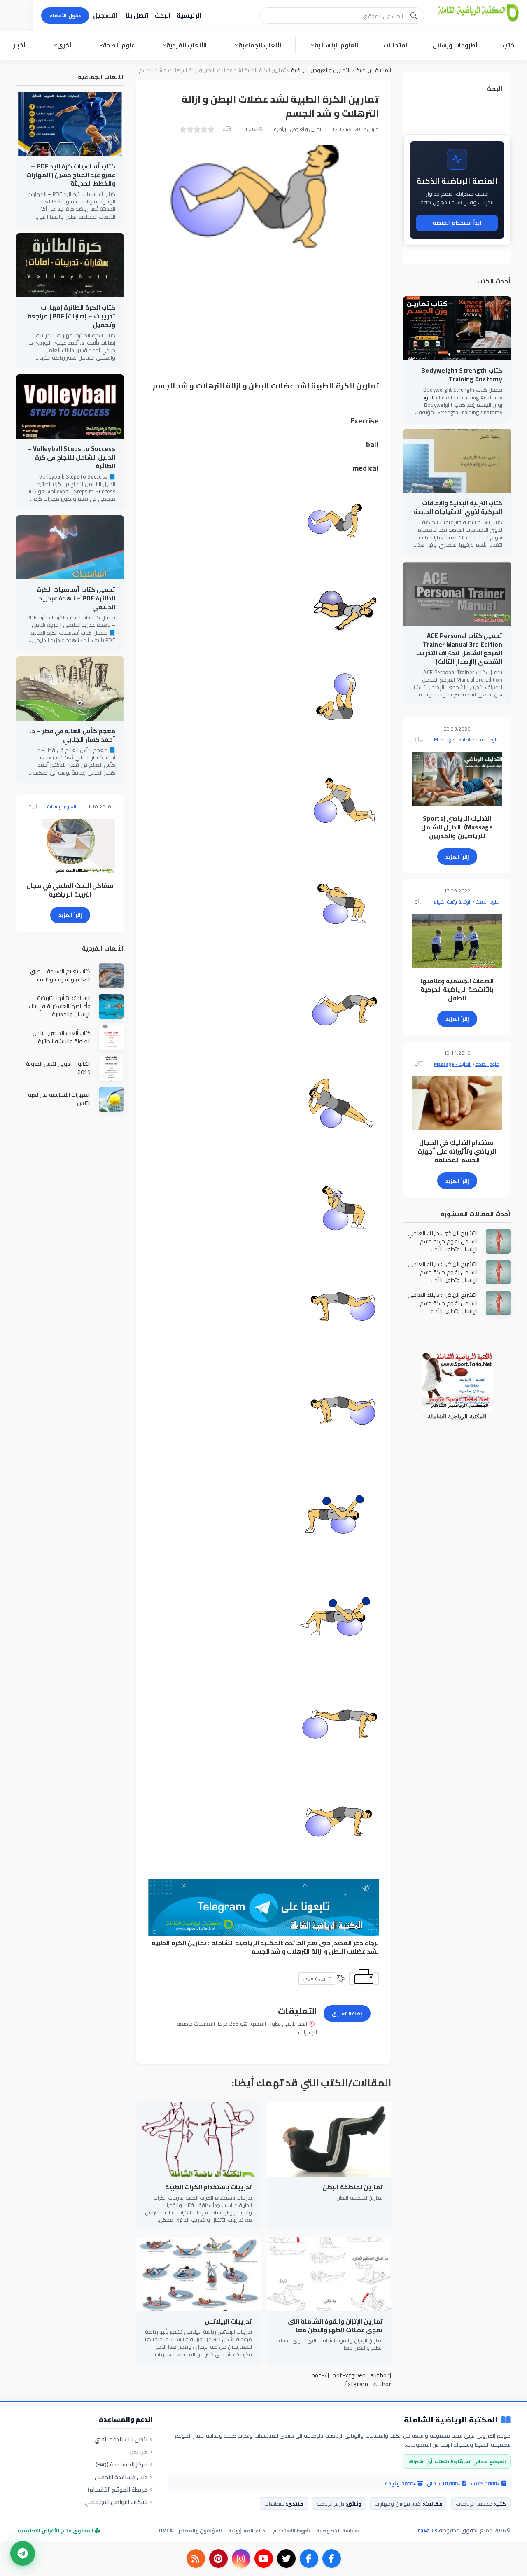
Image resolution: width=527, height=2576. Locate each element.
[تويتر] (286, 2558)
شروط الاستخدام (291, 2530)
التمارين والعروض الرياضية (321, 70)
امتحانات (395, 45)
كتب (509, 45)
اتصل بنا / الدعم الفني (121, 2439)
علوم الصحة (119, 45)
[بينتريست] (218, 2558)
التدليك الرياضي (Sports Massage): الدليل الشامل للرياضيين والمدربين (457, 827)
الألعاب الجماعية (261, 45)
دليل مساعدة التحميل (121, 2477)
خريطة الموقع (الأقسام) (118, 2490)
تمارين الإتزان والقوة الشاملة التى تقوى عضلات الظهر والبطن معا (335, 2326)
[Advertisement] (263, 322)
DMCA (166, 2530)
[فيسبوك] (332, 2558)
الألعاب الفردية (187, 45)
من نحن (138, 2452)
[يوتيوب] (264, 2558)
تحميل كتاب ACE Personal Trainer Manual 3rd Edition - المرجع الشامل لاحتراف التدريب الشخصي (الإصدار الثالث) (459, 649)
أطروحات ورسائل (455, 45)
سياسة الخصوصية (337, 2530)
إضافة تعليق (347, 2014)
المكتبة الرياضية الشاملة (247, 1943)
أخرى (64, 45)
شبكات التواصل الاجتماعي (116, 2502)
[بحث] (414, 16)
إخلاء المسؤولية (247, 2530)
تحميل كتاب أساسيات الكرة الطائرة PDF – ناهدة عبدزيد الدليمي (76, 598)
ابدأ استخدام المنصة (457, 223)
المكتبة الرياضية (374, 70)
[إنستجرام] (241, 2558)
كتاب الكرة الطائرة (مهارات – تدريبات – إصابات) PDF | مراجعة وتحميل (71, 316)
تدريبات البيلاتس (228, 2321)
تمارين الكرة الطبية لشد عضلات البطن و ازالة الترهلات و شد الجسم (265, 1947)
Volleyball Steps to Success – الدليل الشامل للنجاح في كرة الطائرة (71, 457)
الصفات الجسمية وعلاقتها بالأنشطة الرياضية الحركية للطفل (457, 989)
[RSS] (196, 2558)
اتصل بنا (137, 15)
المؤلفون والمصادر (200, 2530)
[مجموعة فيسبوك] (309, 2558)
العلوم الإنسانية (336, 45)
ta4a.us (427, 2530)
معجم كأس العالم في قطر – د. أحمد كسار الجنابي (73, 735)
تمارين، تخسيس (317, 1978)
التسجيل (105, 15)
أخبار (19, 45)
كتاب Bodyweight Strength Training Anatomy (462, 375)
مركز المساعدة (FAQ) (122, 2464)
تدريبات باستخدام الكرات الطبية (209, 2187)
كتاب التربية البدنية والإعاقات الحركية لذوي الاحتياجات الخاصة (458, 507)
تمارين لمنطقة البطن (353, 2187)
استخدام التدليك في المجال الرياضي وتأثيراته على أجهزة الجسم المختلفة (457, 1151)
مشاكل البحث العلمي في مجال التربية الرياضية (70, 890)
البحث (162, 15)
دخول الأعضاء (65, 15)
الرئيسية (189, 15)
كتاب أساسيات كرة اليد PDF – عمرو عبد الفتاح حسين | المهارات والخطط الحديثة (71, 175)
